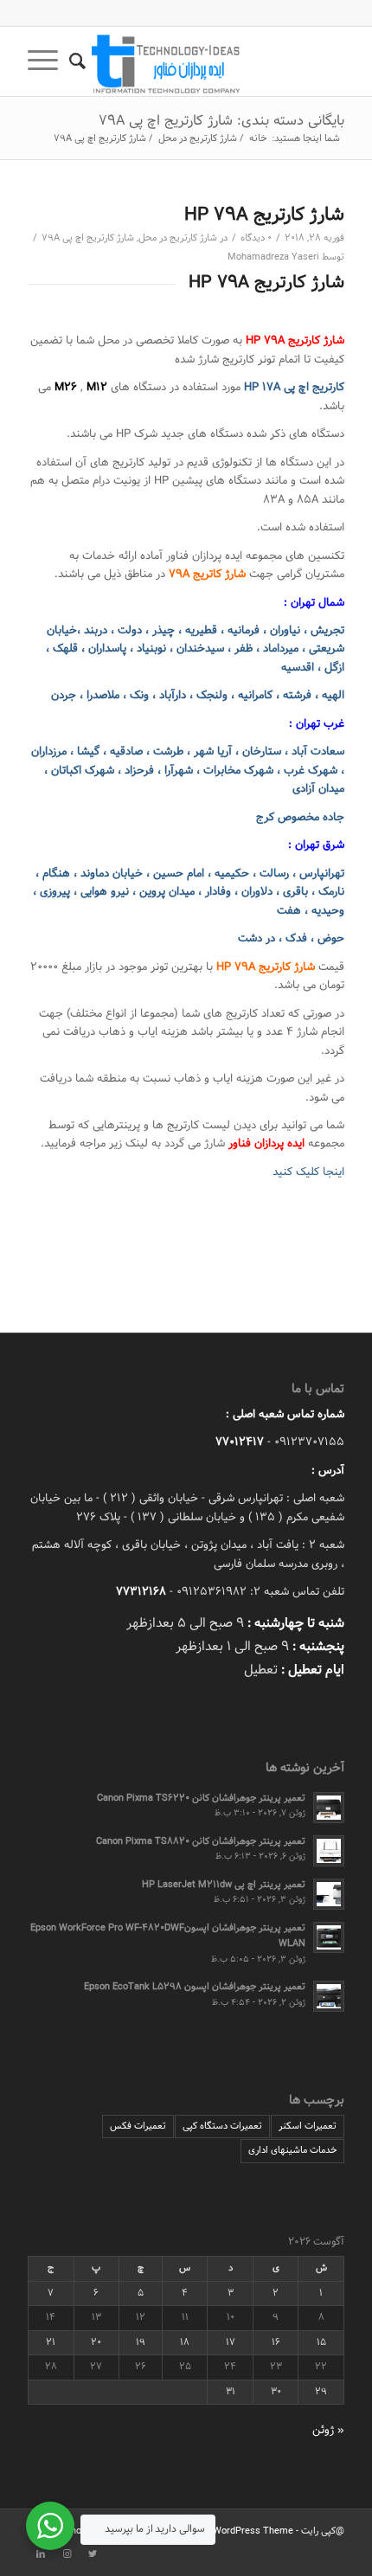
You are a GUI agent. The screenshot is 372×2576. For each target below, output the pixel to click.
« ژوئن (328, 2431)
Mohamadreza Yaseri (273, 257)
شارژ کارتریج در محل (178, 238)
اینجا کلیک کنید (308, 1172)
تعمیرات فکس (138, 2126)
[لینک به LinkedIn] (41, 2554)
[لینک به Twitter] (93, 2554)
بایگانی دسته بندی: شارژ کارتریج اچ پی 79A (221, 121)
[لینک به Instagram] (67, 2554)
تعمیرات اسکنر (308, 2126)
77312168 (141, 1592)
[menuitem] (86, 61)
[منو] (48, 61)
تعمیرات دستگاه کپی (222, 2126)
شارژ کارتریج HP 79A (264, 215)
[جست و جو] (86, 61)
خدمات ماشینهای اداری (292, 2150)
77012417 (240, 1442)
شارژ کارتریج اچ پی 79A (88, 238)
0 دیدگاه (256, 238)
